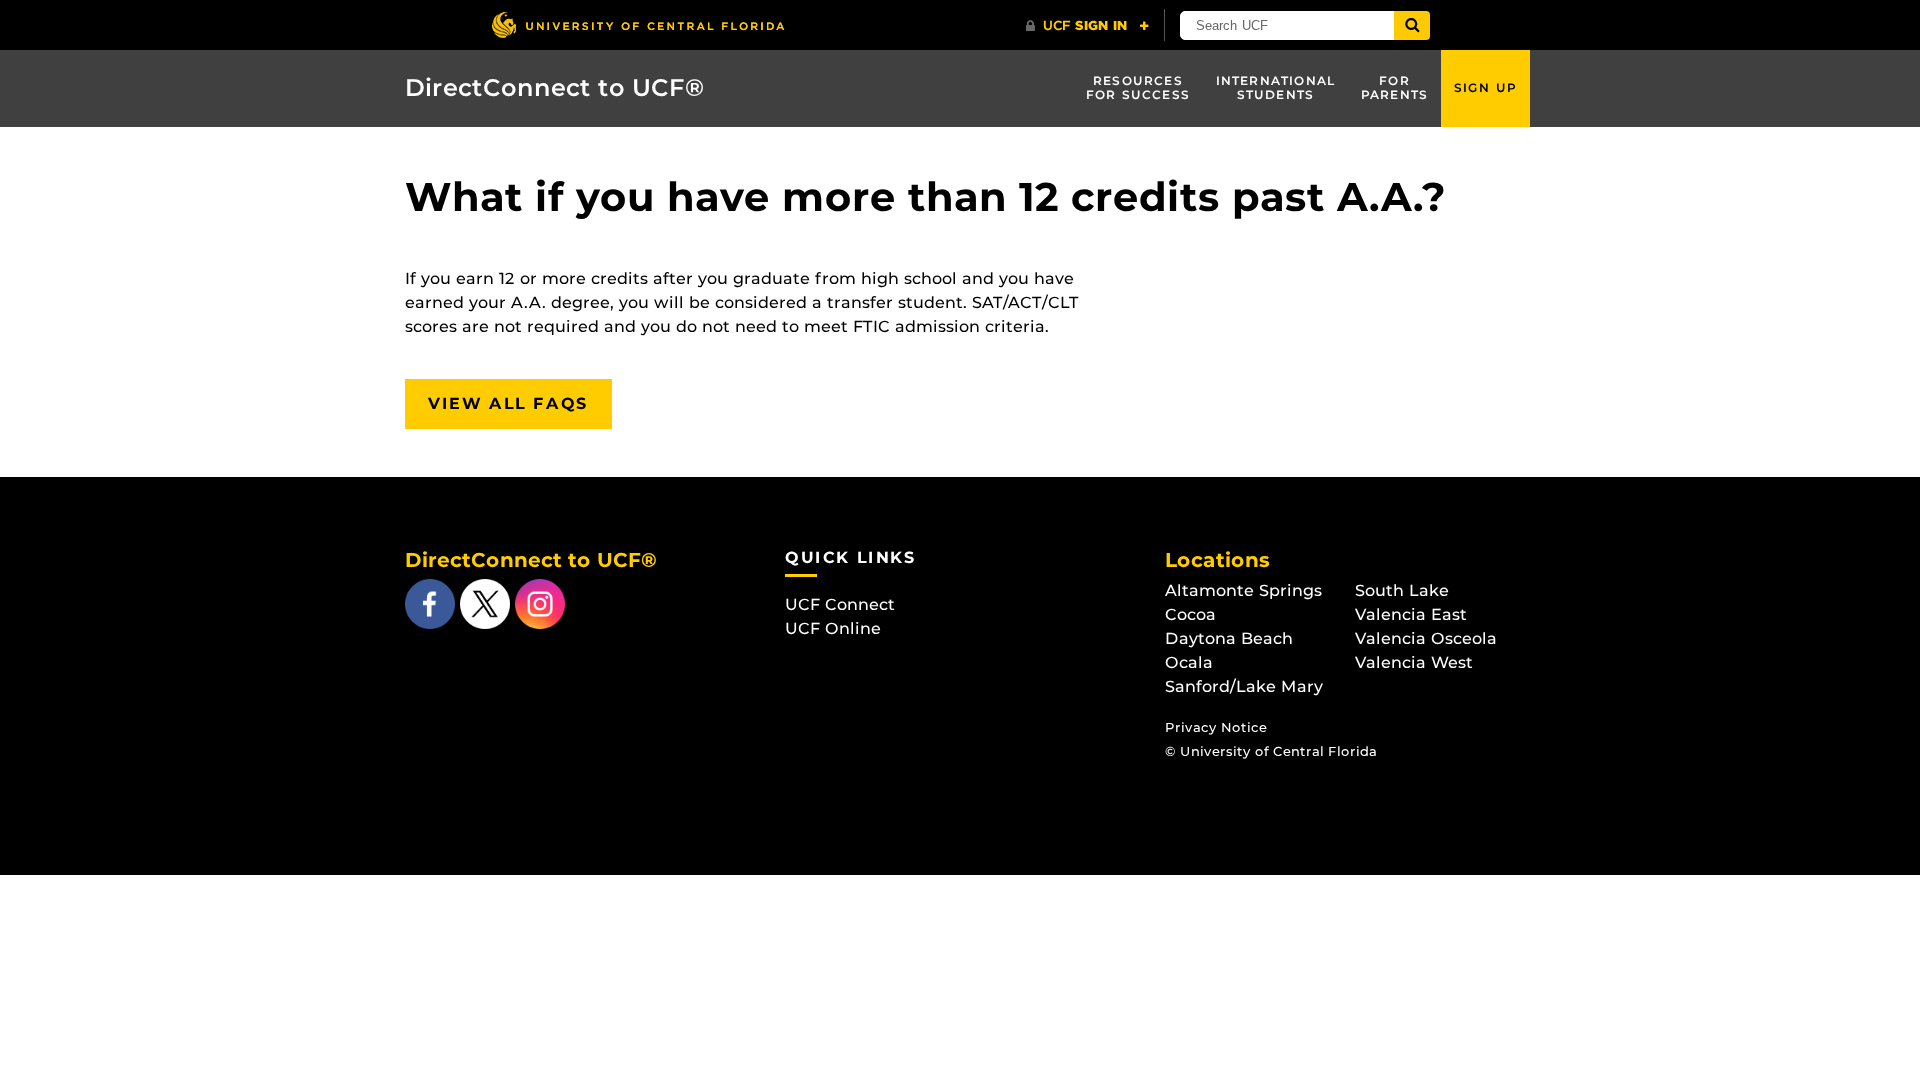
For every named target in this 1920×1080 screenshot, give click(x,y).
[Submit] (1412, 25)
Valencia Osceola (1426, 638)
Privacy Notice (1216, 727)
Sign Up (1485, 87)
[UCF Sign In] (1087, 26)
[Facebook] (430, 602)
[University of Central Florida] (638, 24)
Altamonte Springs (1243, 590)
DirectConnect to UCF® (555, 87)
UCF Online (833, 628)
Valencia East (1411, 614)
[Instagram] (537, 602)
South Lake (1402, 590)
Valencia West (1414, 662)
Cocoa (1190, 614)
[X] (482, 602)
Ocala (1189, 662)
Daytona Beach (1229, 638)
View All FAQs (508, 403)
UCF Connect (840, 604)
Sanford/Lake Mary (1244, 686)
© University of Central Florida (1271, 751)
